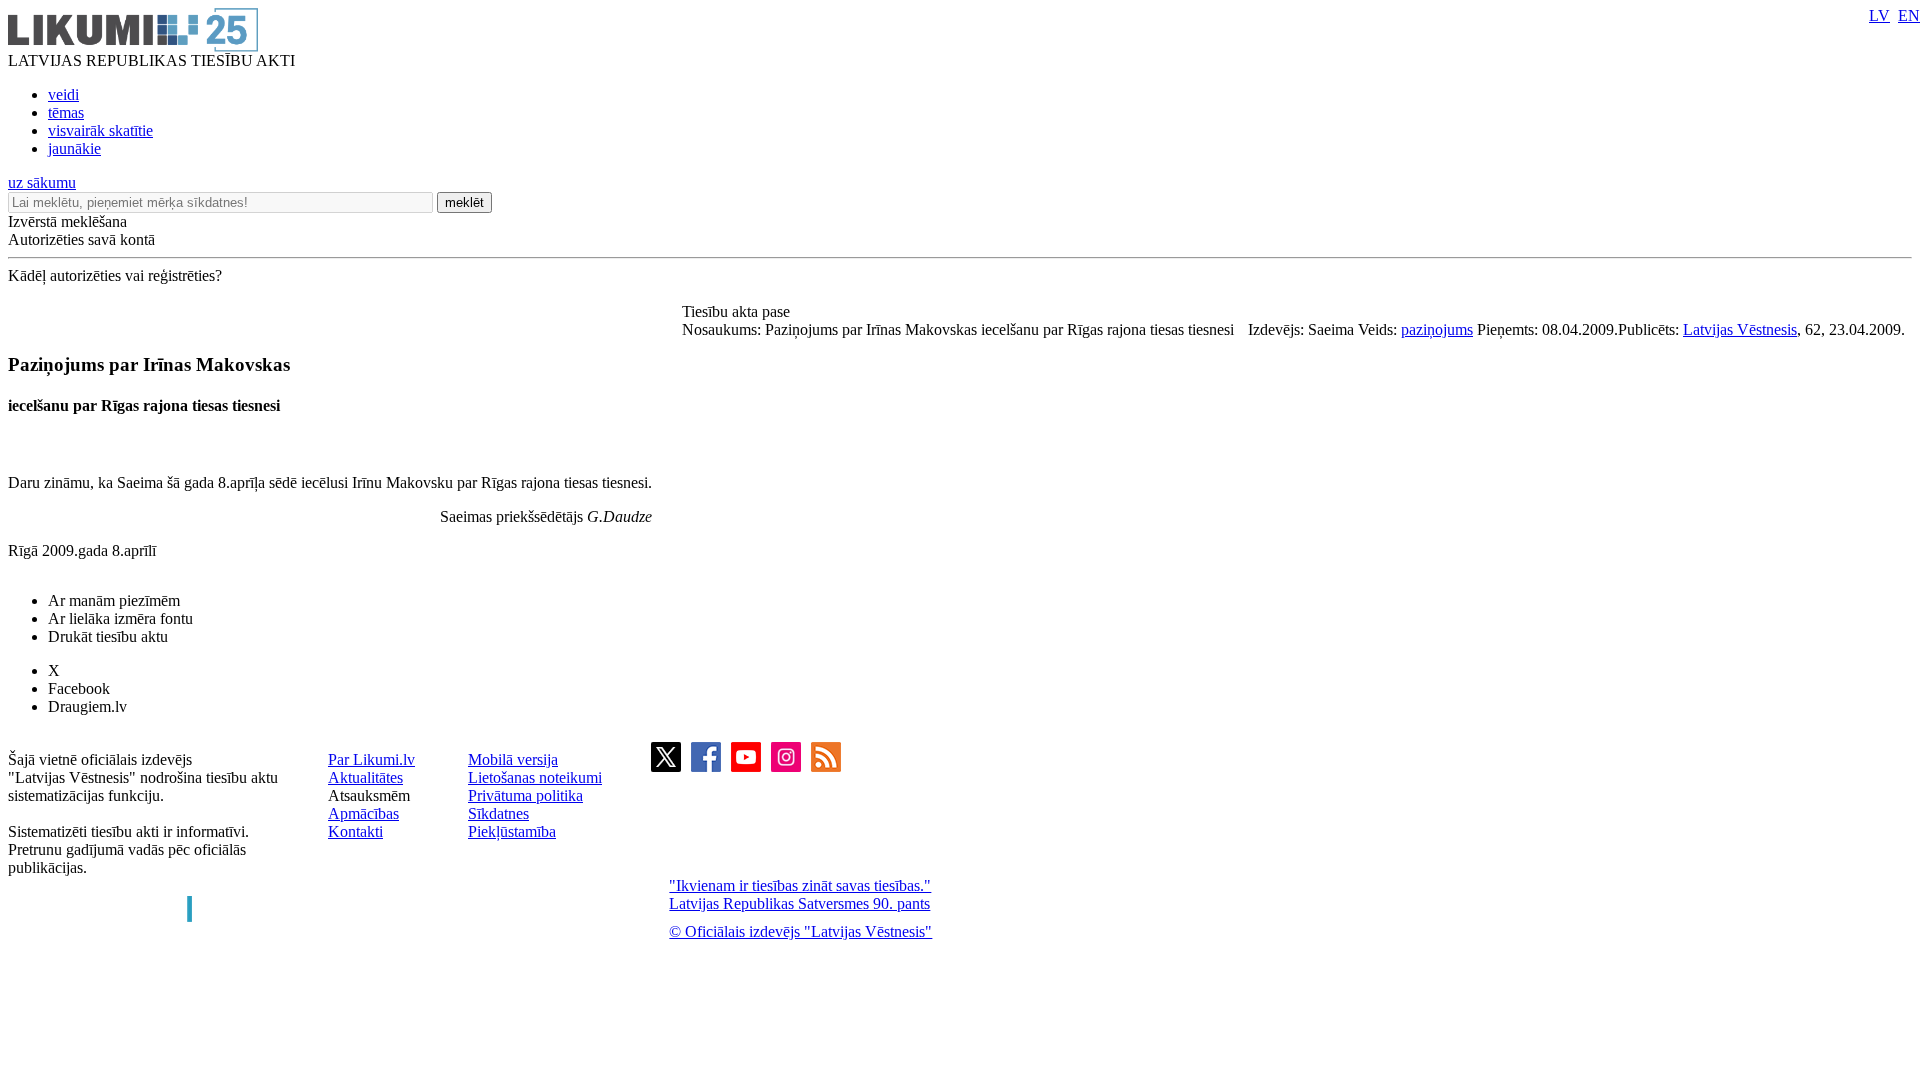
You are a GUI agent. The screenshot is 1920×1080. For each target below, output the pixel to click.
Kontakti (355, 831)
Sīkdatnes (498, 813)
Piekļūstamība (512, 831)
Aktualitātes (365, 777)
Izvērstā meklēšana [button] (67, 221)
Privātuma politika (525, 795)
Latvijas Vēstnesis (1740, 329)
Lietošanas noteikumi (535, 777)
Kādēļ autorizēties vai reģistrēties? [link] (115, 275)
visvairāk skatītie (100, 130)
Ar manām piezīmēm (114, 600)
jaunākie (74, 148)
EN (1909, 15)
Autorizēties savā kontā (81, 239)
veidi (63, 94)
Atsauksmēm (369, 795)
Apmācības (363, 813)
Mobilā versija (513, 759)
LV (1879, 15)
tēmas (66, 112)
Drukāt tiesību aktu (108, 636)
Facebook (79, 688)
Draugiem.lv (87, 706)
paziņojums (1437, 329)
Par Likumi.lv (371, 759)
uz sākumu (42, 182)
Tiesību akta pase (738, 311)
